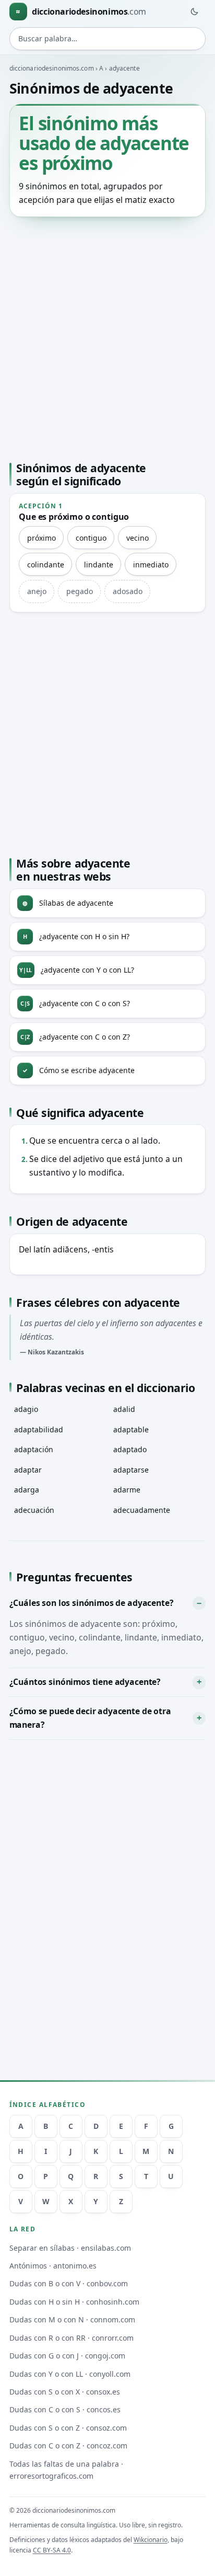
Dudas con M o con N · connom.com (72, 2319)
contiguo (91, 538)
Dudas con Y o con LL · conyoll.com (70, 2374)
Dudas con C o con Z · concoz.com (68, 2446)
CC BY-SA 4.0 (52, 2550)
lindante (99, 565)
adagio (26, 1409)
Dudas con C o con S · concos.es (65, 2409)
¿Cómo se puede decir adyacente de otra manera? (90, 1718)
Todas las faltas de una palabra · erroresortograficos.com (66, 2470)
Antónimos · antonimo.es (53, 2266)
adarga (27, 1490)
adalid (124, 1409)
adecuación (34, 1510)
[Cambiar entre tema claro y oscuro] (194, 12)
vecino (138, 538)
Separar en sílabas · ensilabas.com (70, 2248)
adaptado (130, 1449)
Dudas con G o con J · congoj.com (67, 2356)
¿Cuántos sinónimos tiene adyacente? (85, 1682)
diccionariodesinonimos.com (52, 68)
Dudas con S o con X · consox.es (65, 2392)
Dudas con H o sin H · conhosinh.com (74, 2302)
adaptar (28, 1470)
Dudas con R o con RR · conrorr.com (71, 2338)
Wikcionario (151, 2540)
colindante (46, 565)
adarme (127, 1490)
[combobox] (108, 39)
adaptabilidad (39, 1429)
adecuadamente (142, 1510)
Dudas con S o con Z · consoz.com (68, 2428)
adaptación (34, 1449)
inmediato (151, 565)
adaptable (131, 1429)
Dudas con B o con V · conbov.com (69, 2283)
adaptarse (131, 1470)
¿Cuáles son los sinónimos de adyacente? (92, 1603)
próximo (41, 538)
